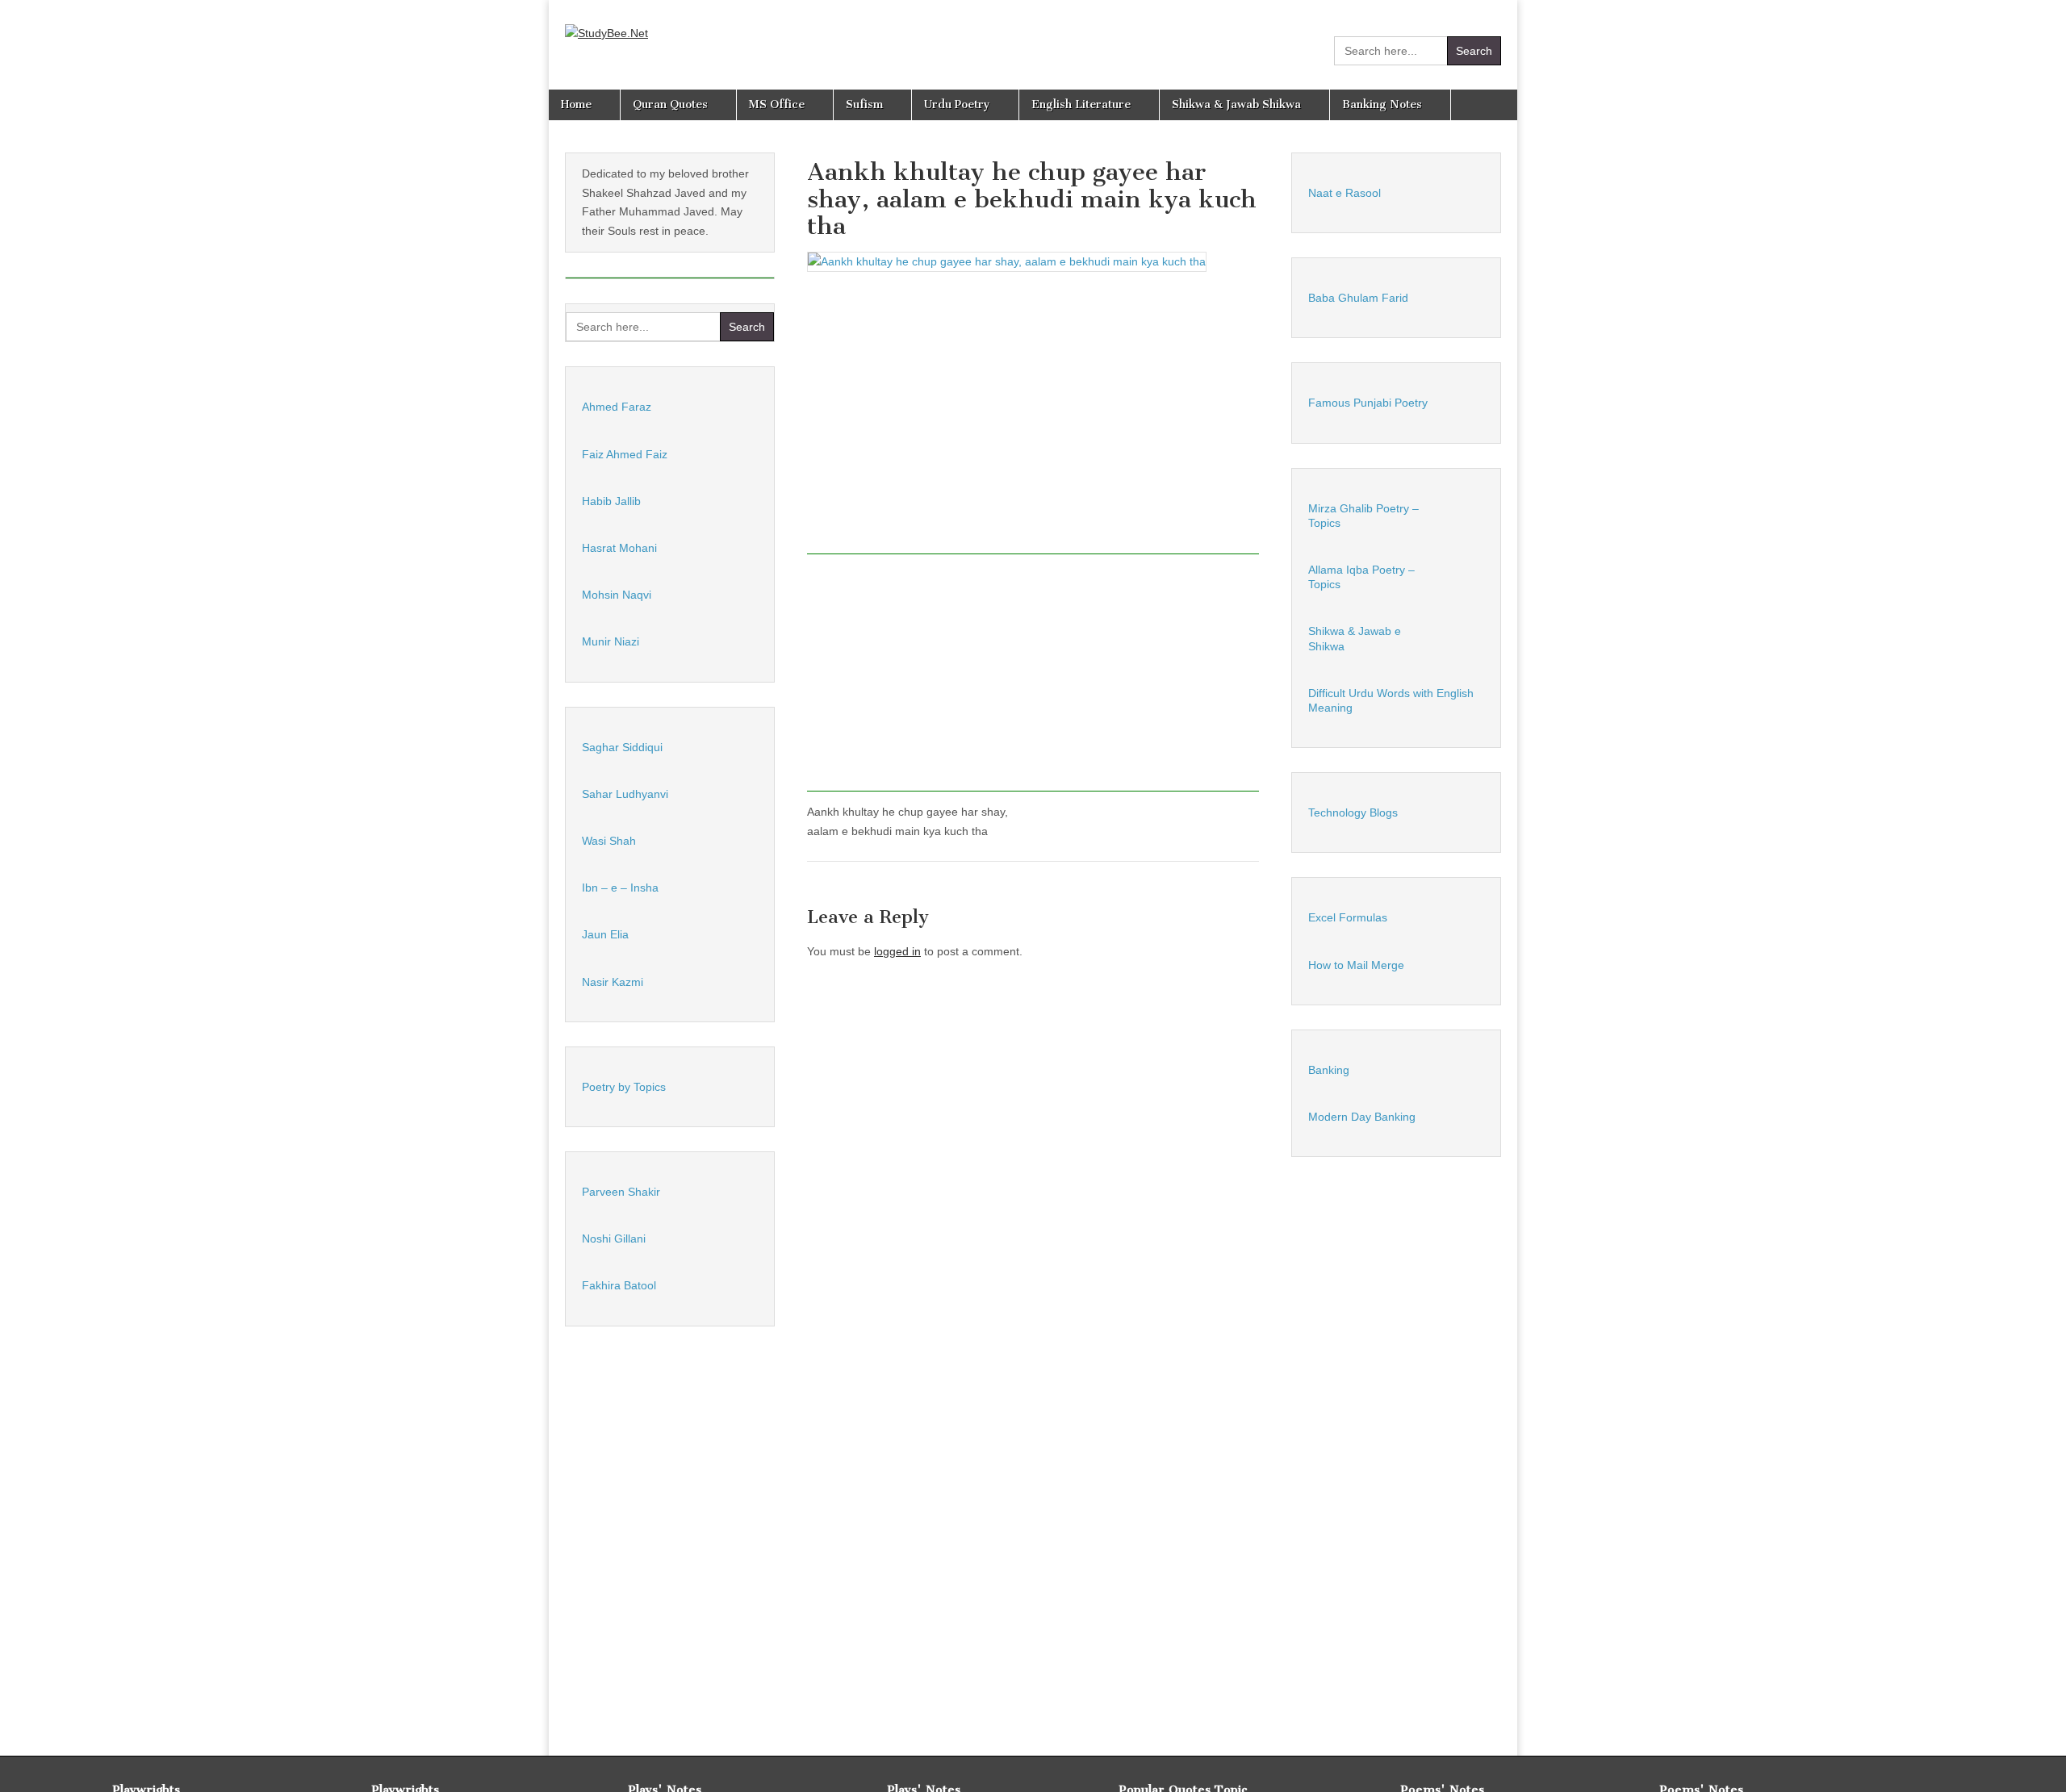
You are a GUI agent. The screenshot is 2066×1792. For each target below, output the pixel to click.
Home (576, 104)
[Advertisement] (1033, 419)
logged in (897, 951)
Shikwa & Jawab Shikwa (1236, 104)
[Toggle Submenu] (746, 407)
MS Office (777, 104)
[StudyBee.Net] (606, 22)
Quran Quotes (670, 104)
